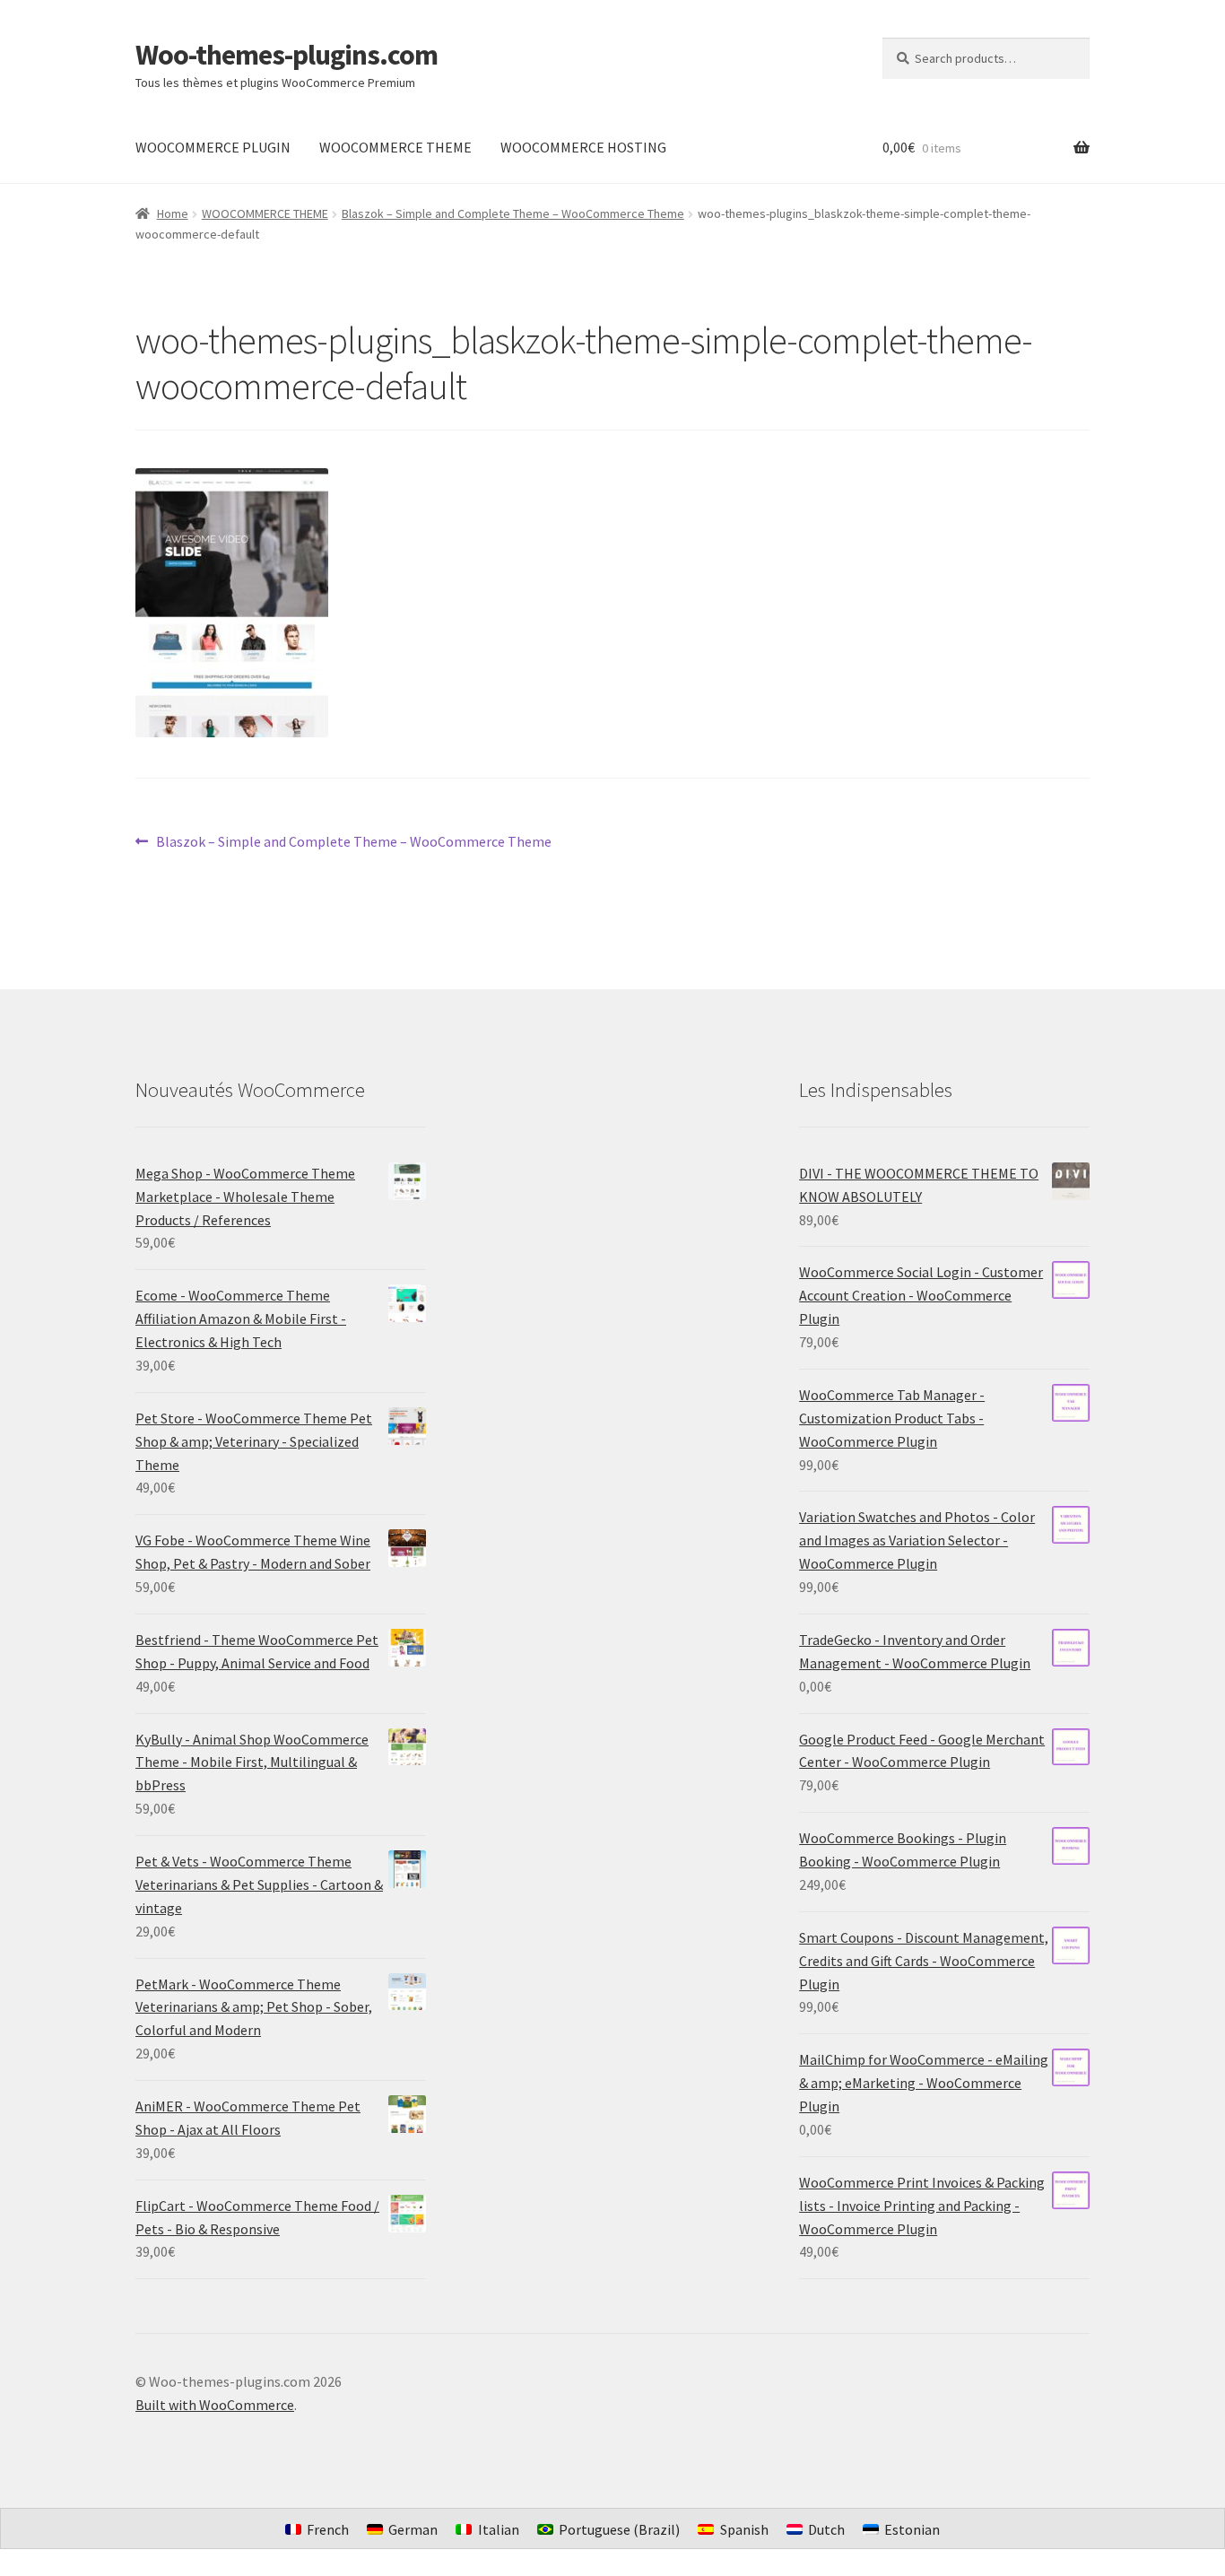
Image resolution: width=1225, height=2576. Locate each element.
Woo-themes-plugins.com (287, 55)
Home (173, 213)
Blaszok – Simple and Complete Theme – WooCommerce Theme (513, 213)
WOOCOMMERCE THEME (395, 147)
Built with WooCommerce (215, 2405)
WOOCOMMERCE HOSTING (583, 147)
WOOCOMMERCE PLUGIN (213, 147)
